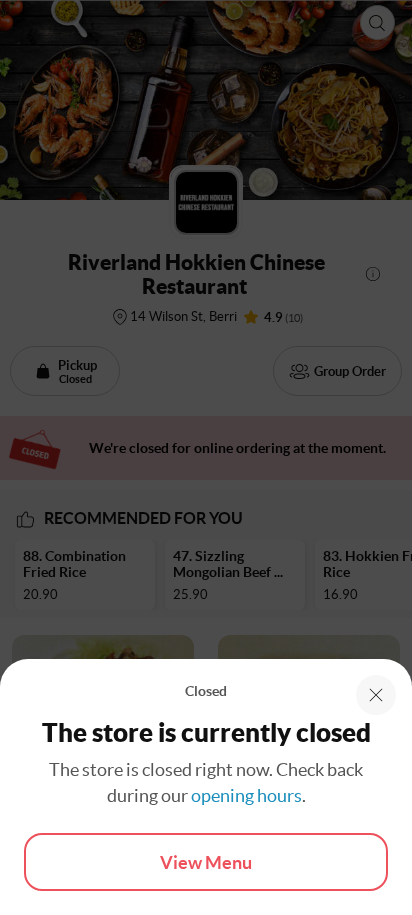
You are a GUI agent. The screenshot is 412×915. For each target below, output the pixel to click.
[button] (376, 695)
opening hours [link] (246, 795)
